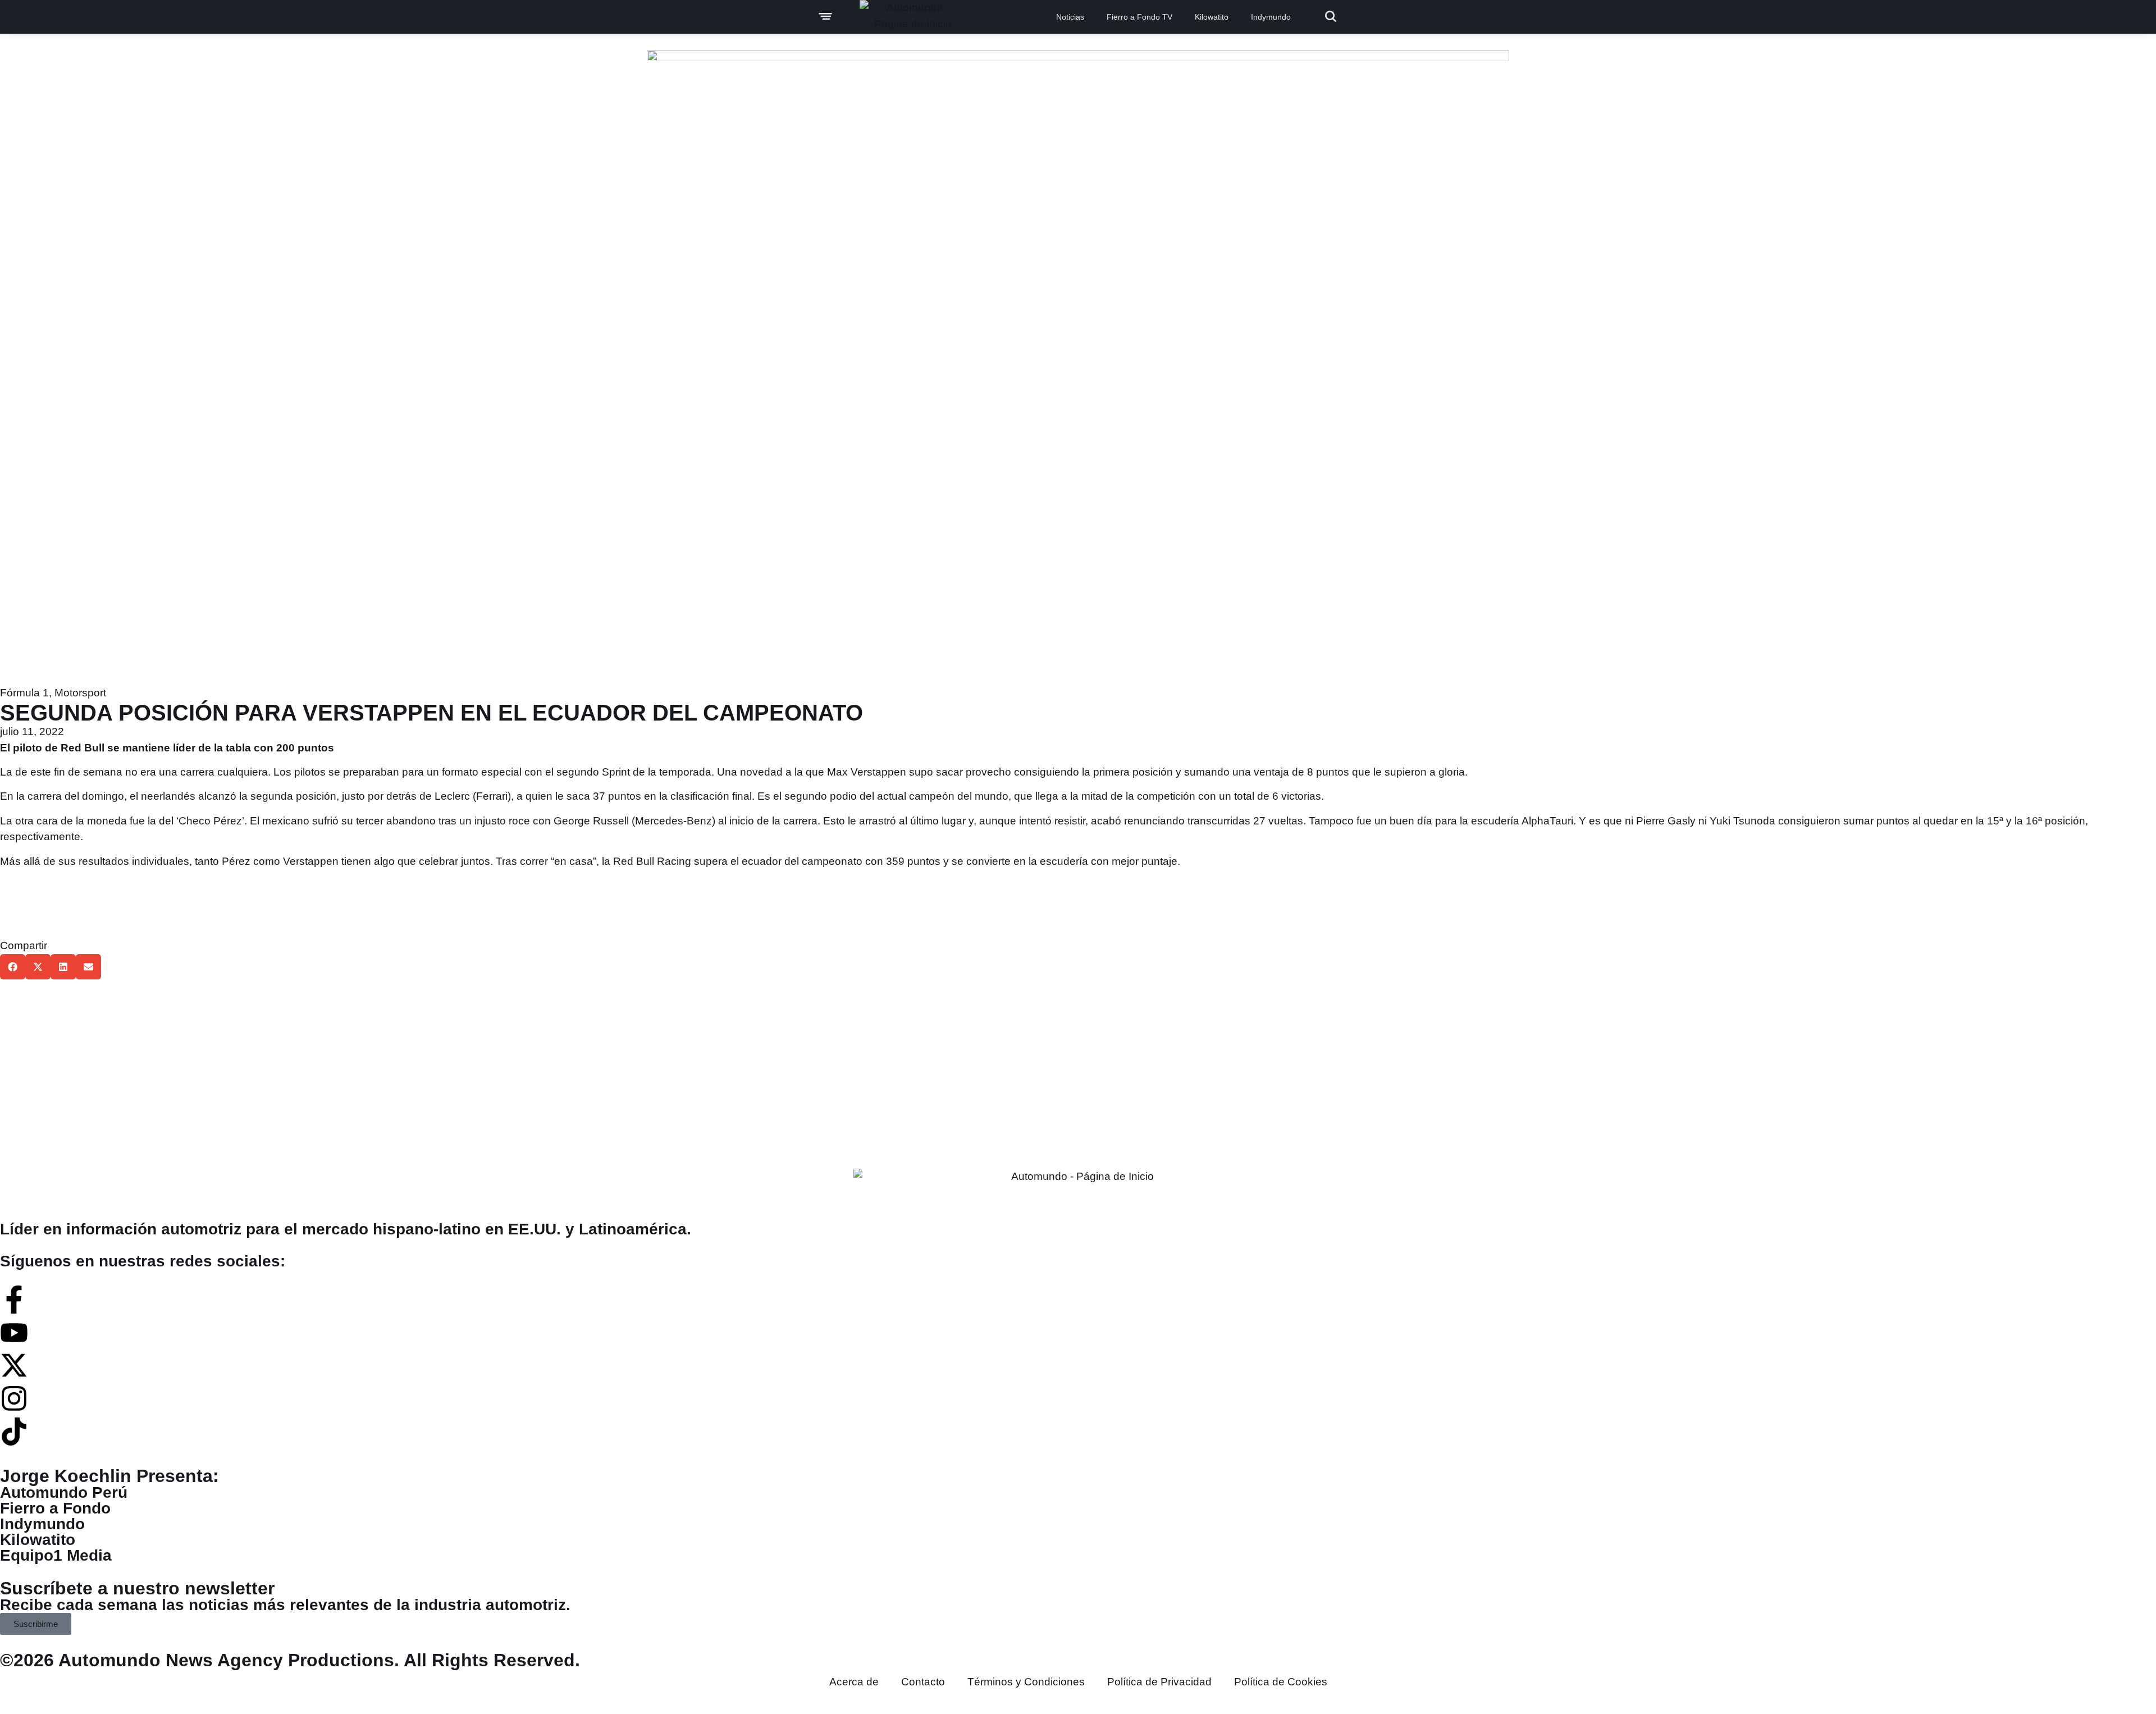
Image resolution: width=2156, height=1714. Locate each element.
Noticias (1070, 17)
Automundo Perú (64, 1492)
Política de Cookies (1281, 1682)
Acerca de (854, 1682)
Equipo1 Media (56, 1555)
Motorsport (80, 693)
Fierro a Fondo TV (1139, 17)
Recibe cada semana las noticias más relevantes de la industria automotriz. (285, 1605)
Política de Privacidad (1159, 1682)
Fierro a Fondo (55, 1508)
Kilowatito (1212, 17)
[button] (13, 967)
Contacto (923, 1682)
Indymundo (1271, 17)
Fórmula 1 (24, 693)
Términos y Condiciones (1026, 1682)
